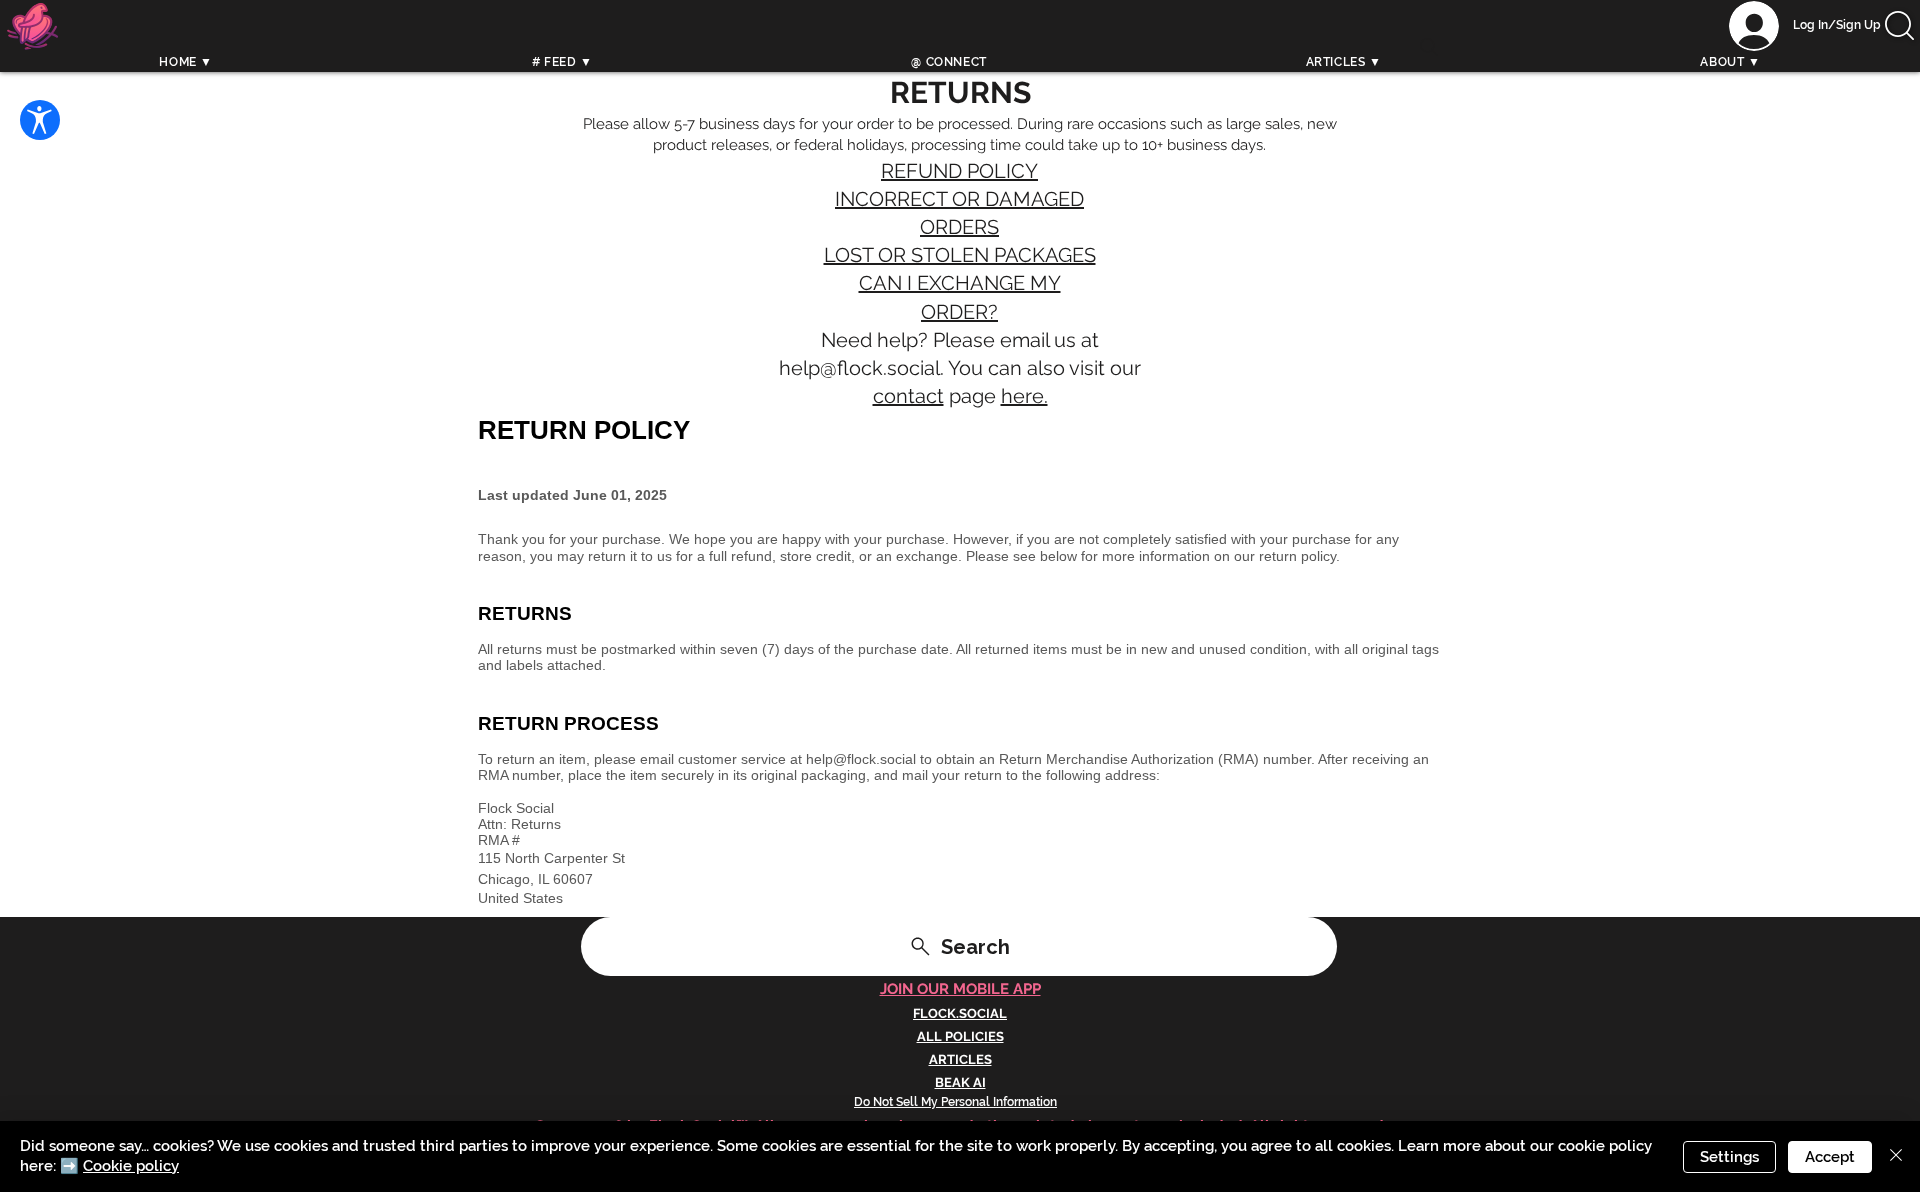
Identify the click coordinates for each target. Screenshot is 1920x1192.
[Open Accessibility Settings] (40, 120)
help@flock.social (859, 368)
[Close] (1896, 1156)
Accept (1830, 1157)
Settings (1729, 1157)
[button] (1899, 25)
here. (1024, 396)
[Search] (1429, 47)
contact (908, 396)
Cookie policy (131, 1166)
